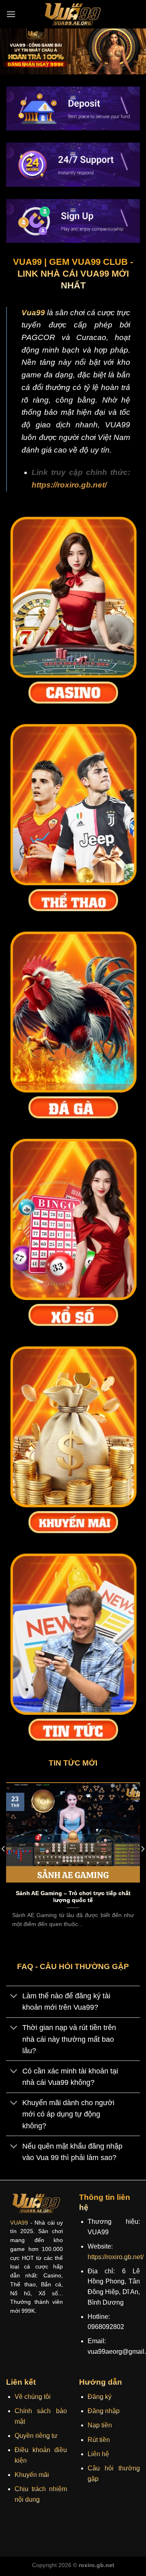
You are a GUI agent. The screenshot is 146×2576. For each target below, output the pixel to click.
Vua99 (33, 313)
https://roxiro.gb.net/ (69, 485)
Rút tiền (99, 2440)
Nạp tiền (100, 2425)
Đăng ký (100, 2397)
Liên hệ (98, 2454)
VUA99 (19, 2223)
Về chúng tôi (33, 2397)
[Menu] (11, 14)
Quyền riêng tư (36, 2436)
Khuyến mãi (32, 2475)
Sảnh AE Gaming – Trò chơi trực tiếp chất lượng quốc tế (73, 1897)
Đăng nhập (104, 2411)
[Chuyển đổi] (14, 1997)
